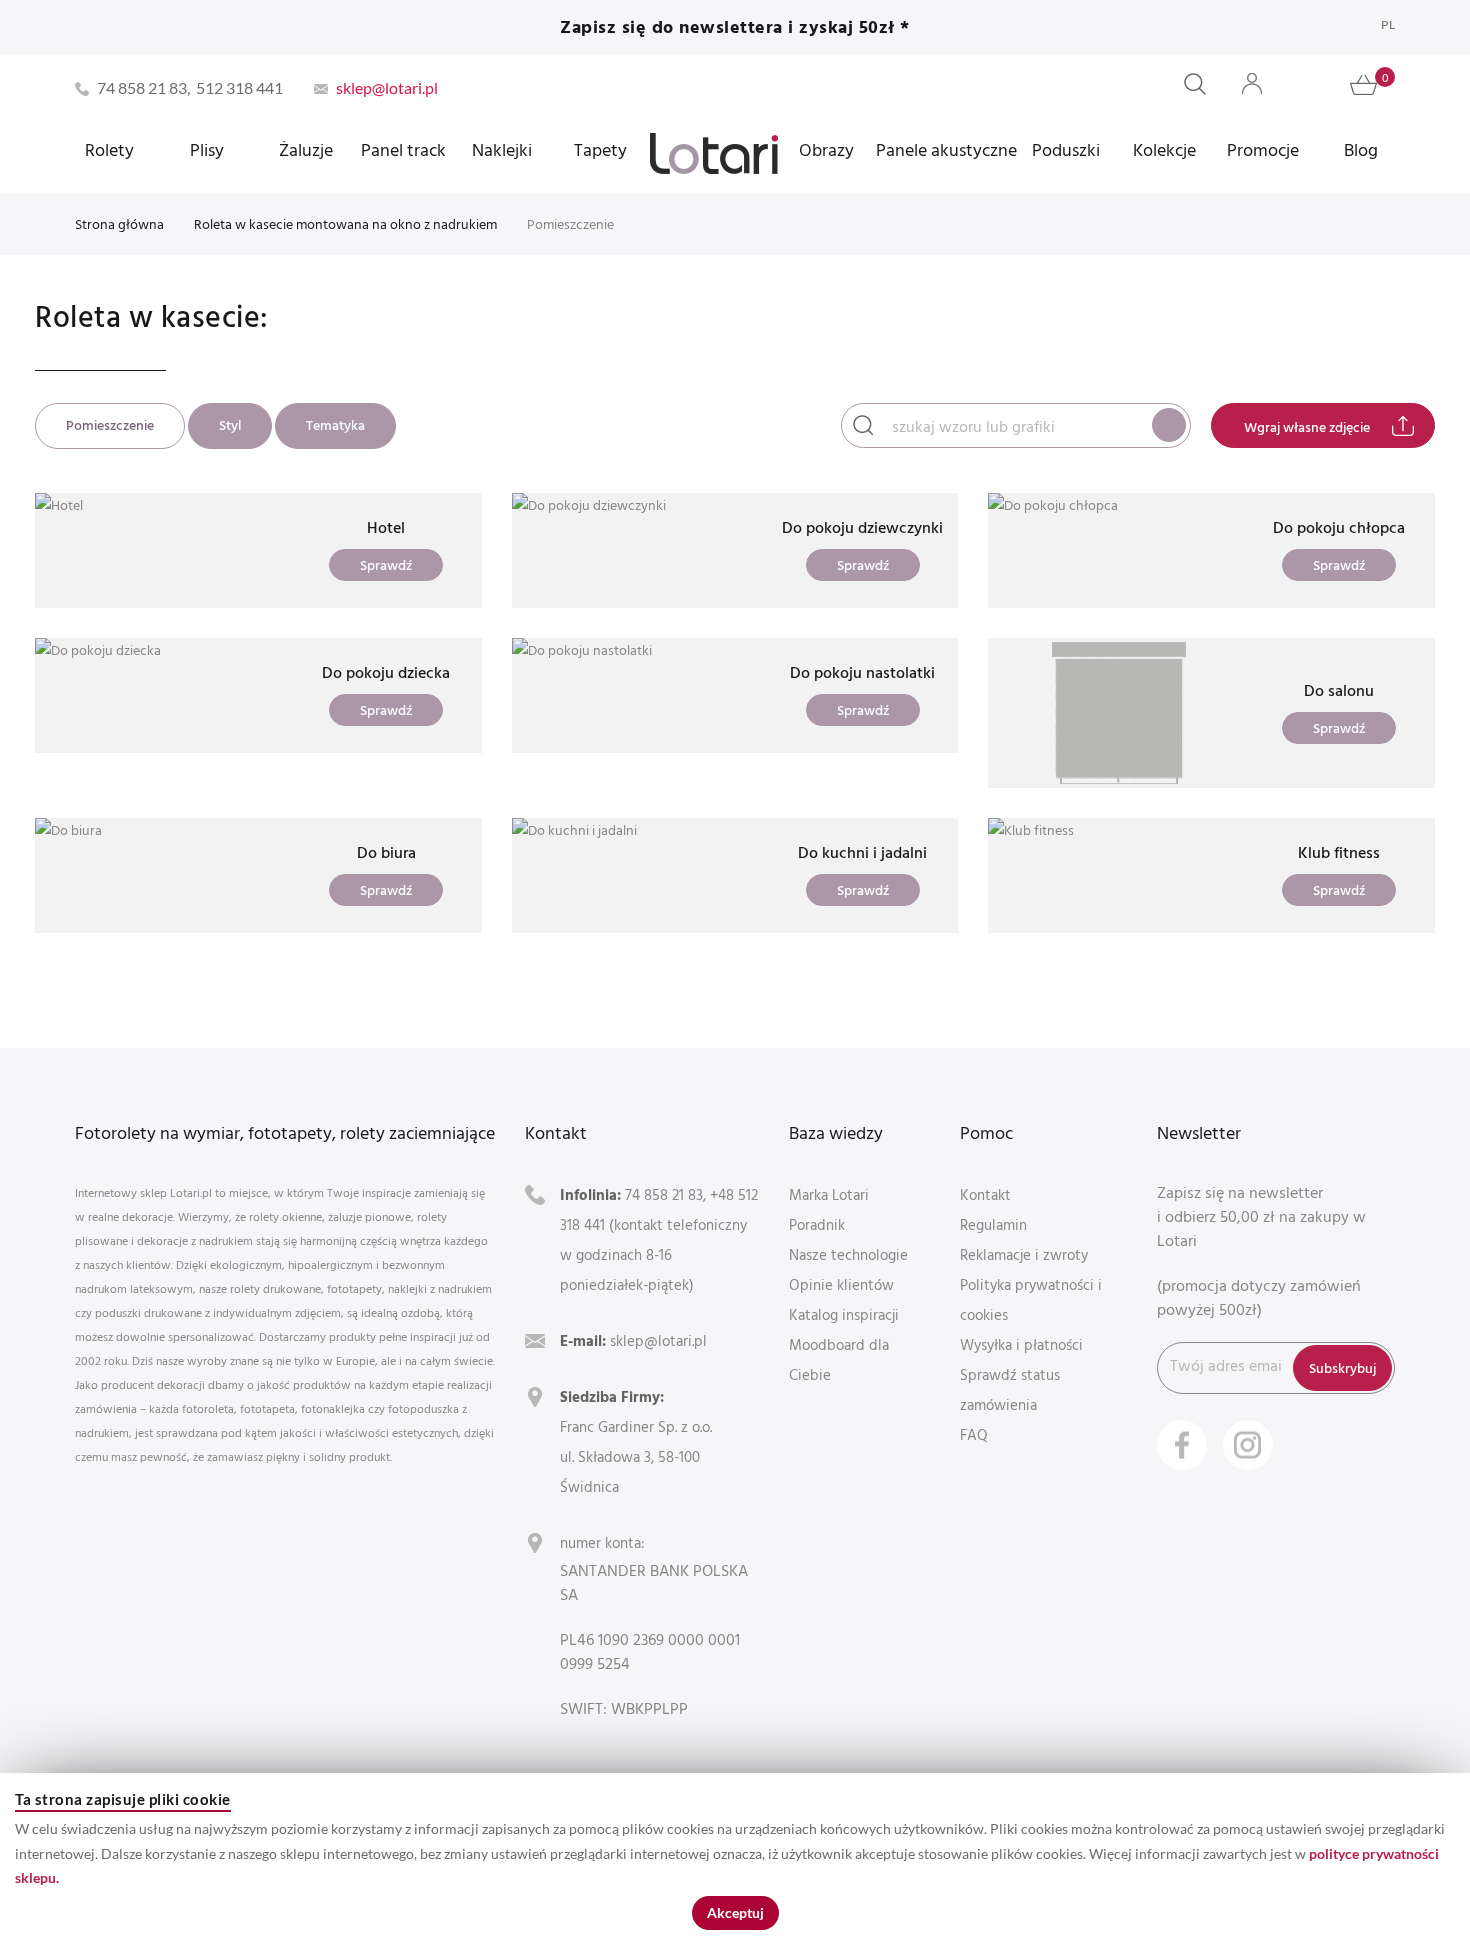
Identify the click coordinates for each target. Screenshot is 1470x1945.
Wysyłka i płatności (1021, 1344)
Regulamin (993, 1224)
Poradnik (817, 1224)
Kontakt (985, 1194)
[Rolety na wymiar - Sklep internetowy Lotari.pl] (714, 153)
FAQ (974, 1434)
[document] (735, 1859)
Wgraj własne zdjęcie (1307, 426)
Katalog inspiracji (844, 1314)
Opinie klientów (841, 1284)
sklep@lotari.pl (658, 1340)
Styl (230, 424)
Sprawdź (386, 564)
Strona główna (119, 223)
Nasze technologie (848, 1254)
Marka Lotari (829, 1194)
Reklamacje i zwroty (1024, 1254)
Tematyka (335, 424)
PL (1388, 24)
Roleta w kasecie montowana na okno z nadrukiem (345, 223)
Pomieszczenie (110, 424)
